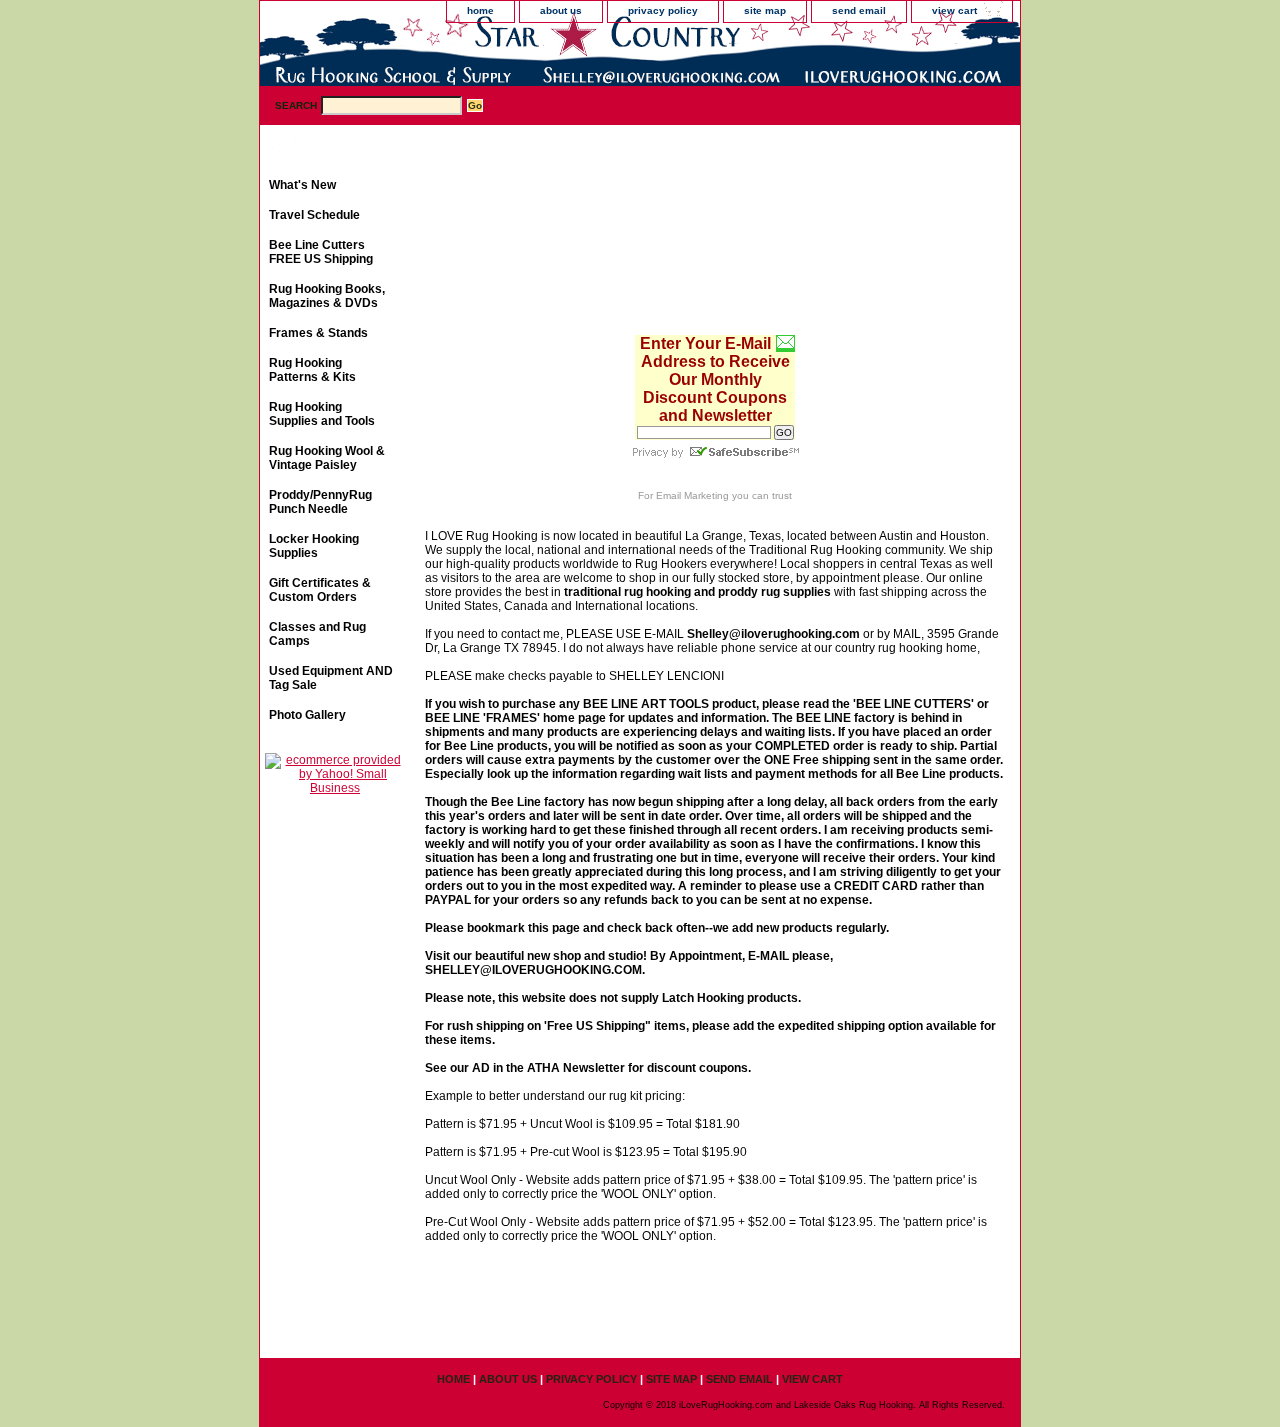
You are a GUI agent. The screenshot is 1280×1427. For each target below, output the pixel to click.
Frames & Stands (318, 333)
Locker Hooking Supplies (314, 546)
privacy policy (663, 10)
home (480, 10)
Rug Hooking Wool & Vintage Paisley (327, 458)
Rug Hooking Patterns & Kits (312, 370)
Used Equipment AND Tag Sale (331, 678)
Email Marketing (692, 495)
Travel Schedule (314, 215)
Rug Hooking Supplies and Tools (322, 414)
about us (561, 10)
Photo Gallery (307, 715)
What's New (302, 185)
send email (859, 10)
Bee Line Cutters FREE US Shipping (321, 252)
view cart (954, 10)
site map (765, 10)
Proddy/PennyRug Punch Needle (320, 502)
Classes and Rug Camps (317, 634)
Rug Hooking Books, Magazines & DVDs (327, 296)
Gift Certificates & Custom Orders (320, 590)
